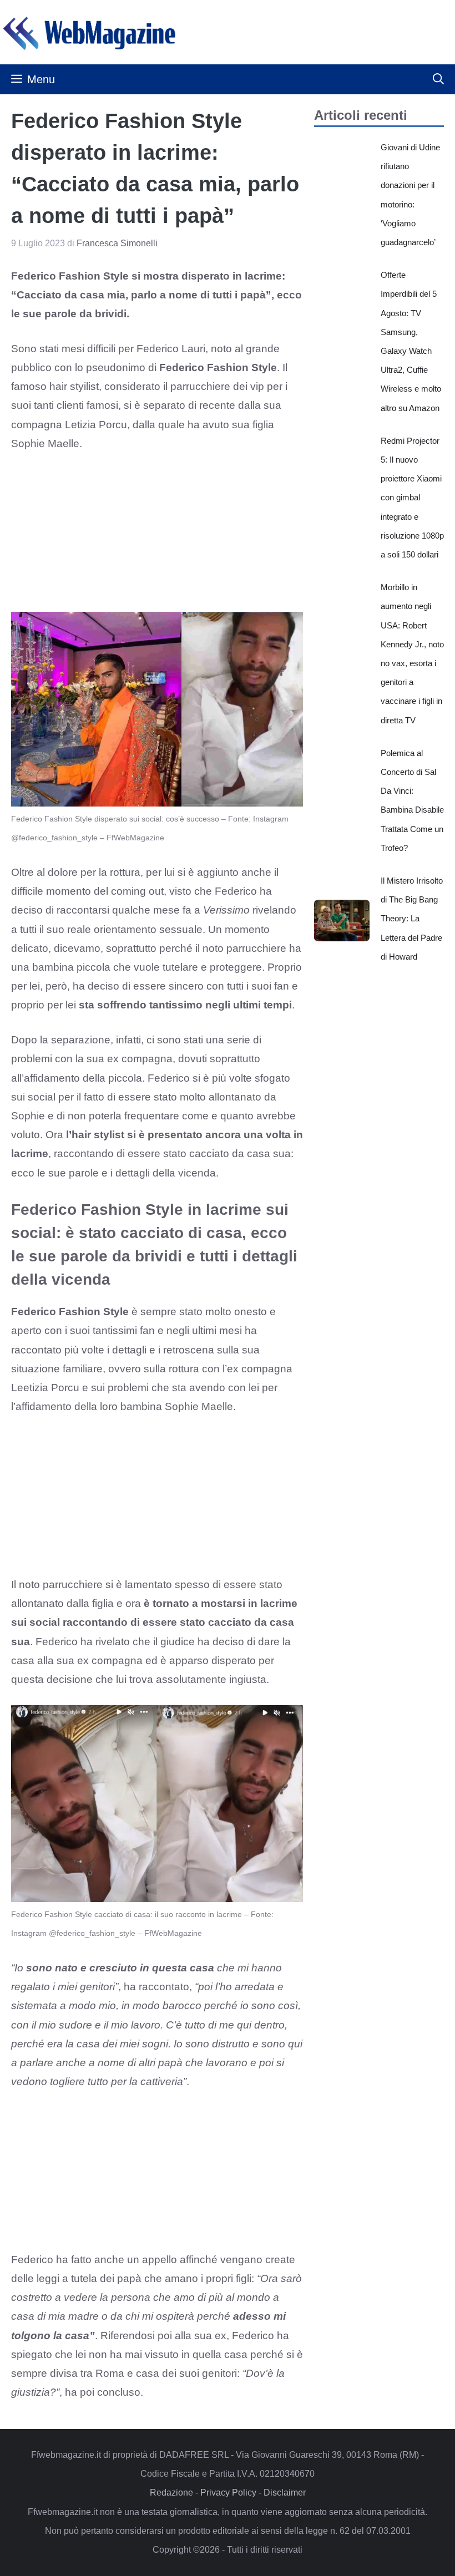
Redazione (171, 2493)
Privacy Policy (228, 2493)
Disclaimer (285, 2493)
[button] (438, 79)
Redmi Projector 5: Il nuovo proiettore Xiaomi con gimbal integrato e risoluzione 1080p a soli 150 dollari (412, 498)
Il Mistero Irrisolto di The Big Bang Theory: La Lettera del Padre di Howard (412, 919)
